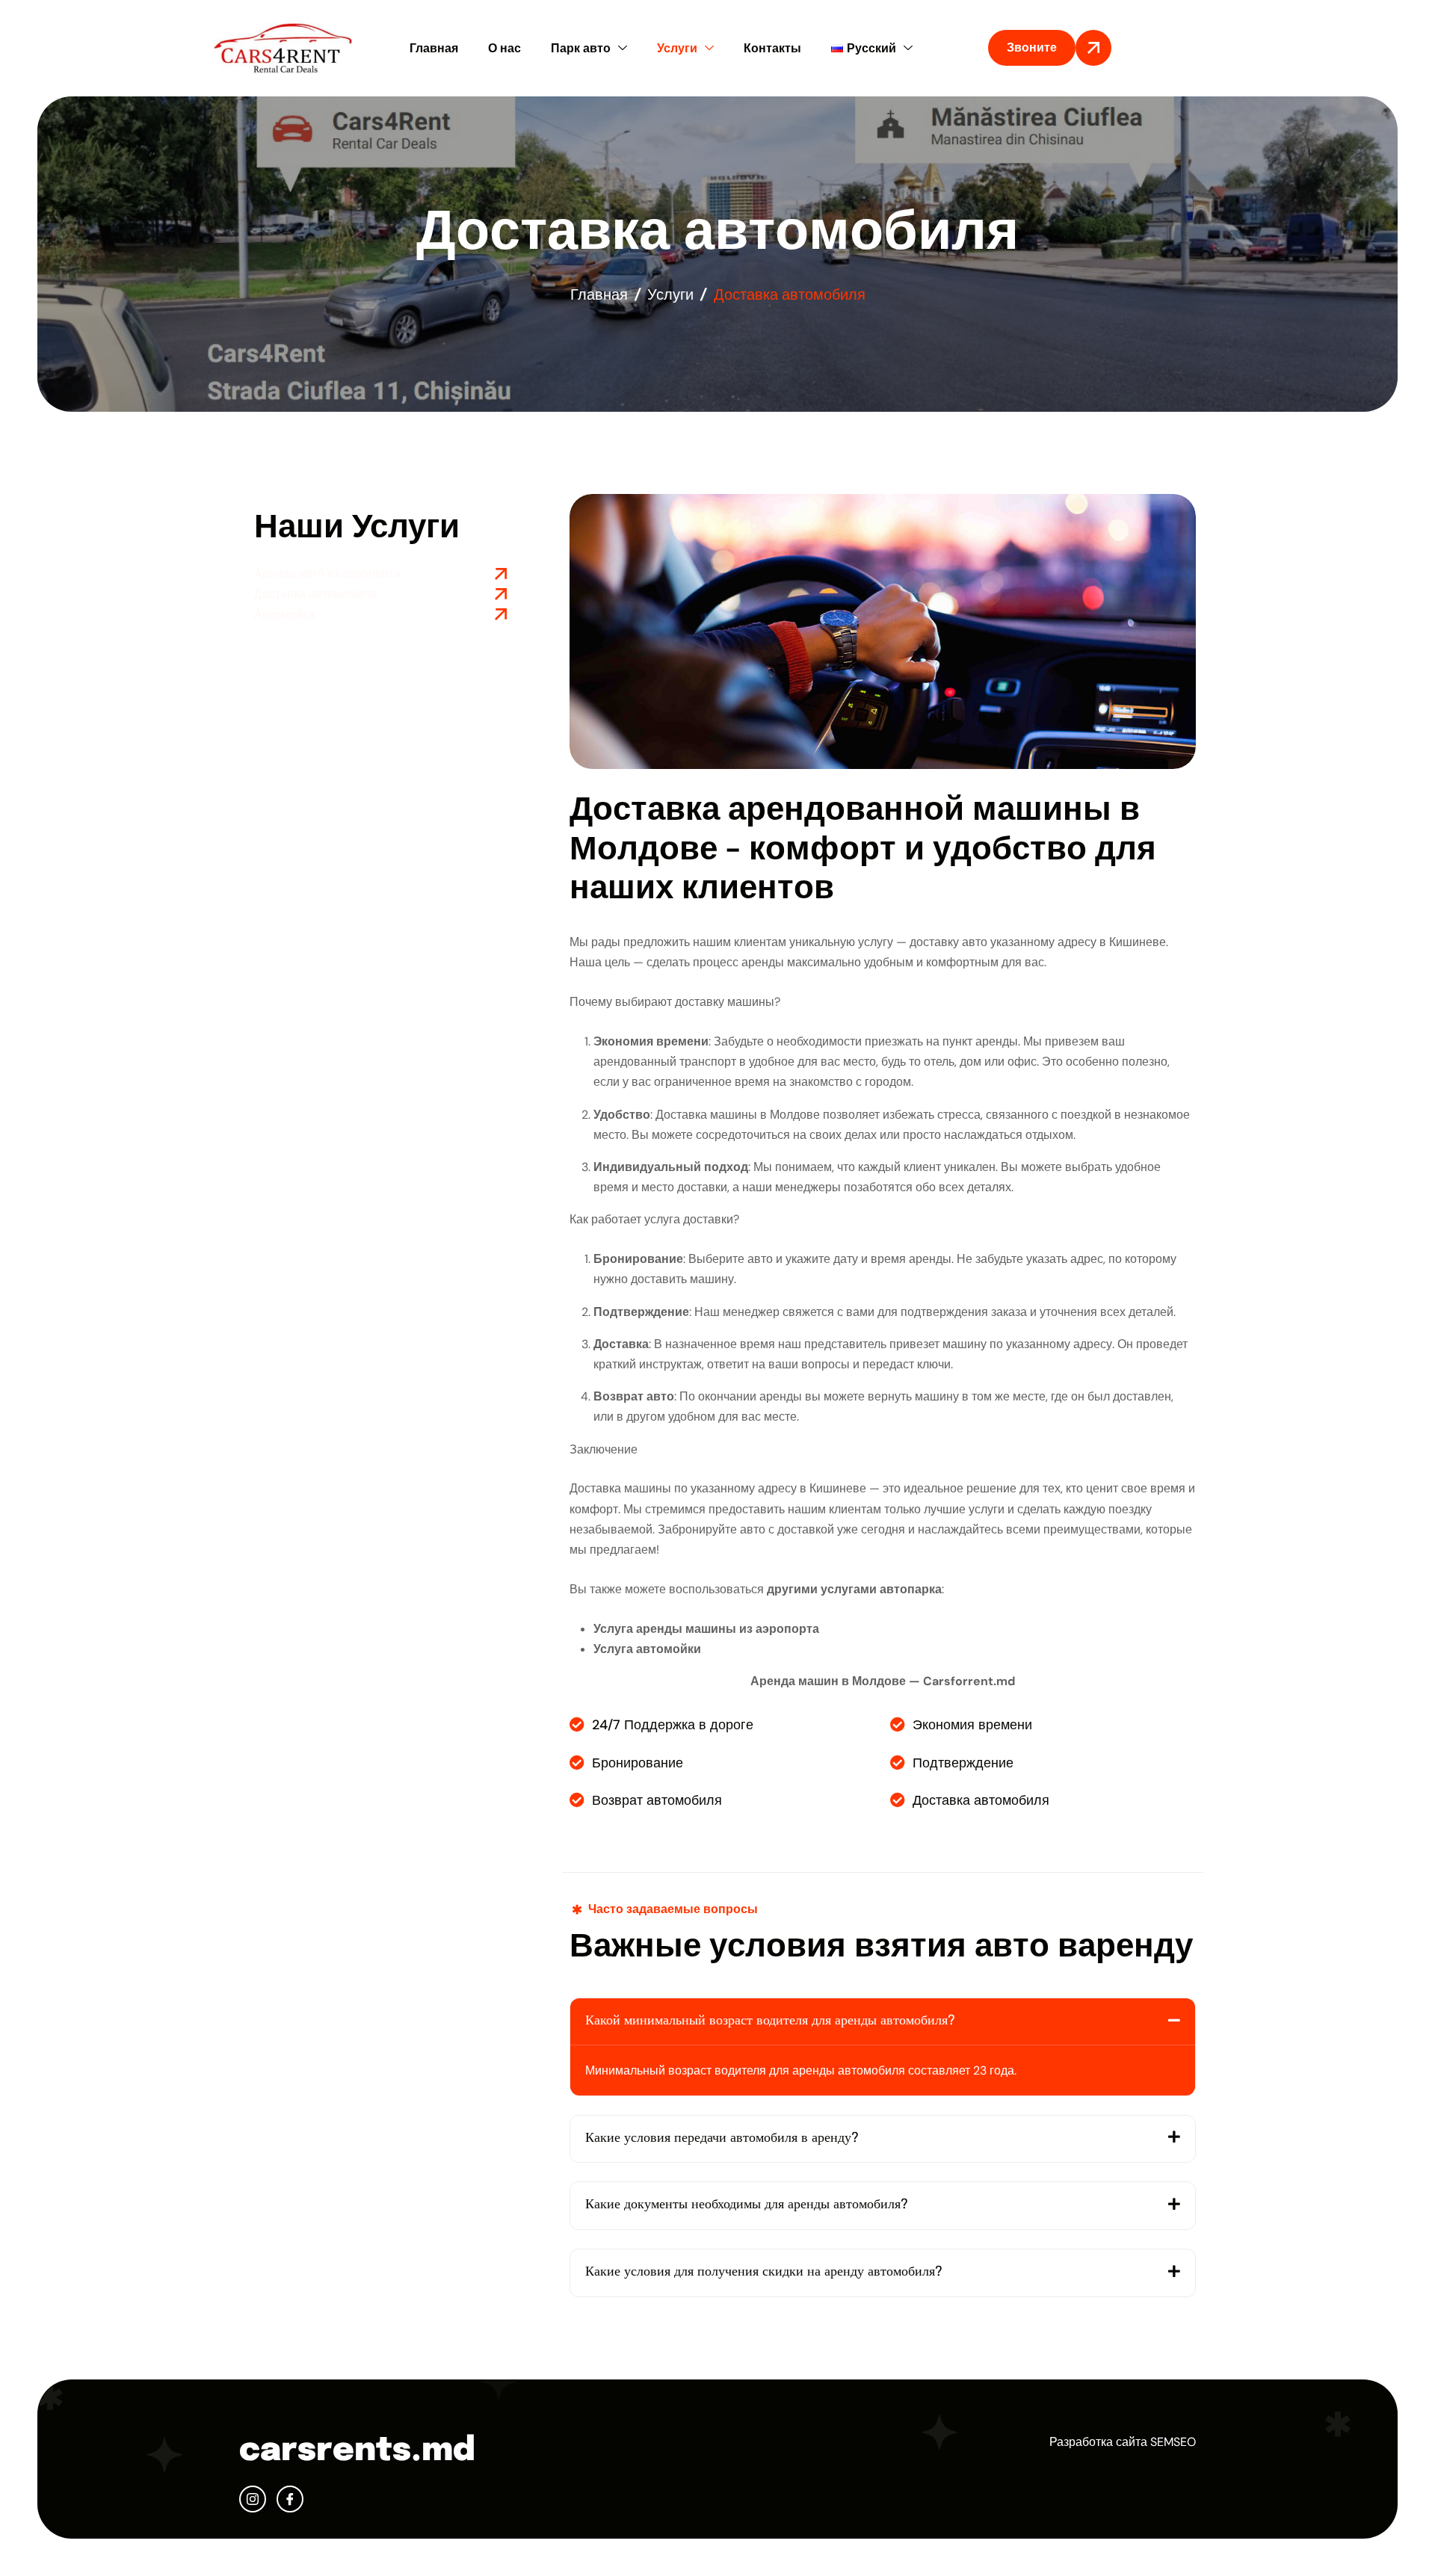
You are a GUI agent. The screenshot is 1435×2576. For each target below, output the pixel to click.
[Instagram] (253, 2499)
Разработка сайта (1098, 2442)
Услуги (677, 48)
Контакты (772, 48)
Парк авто (581, 48)
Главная (434, 48)
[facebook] (290, 2499)
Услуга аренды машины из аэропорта (706, 1629)
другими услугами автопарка (854, 1589)
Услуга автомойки (647, 1649)
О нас (504, 48)
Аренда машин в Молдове (828, 1681)
